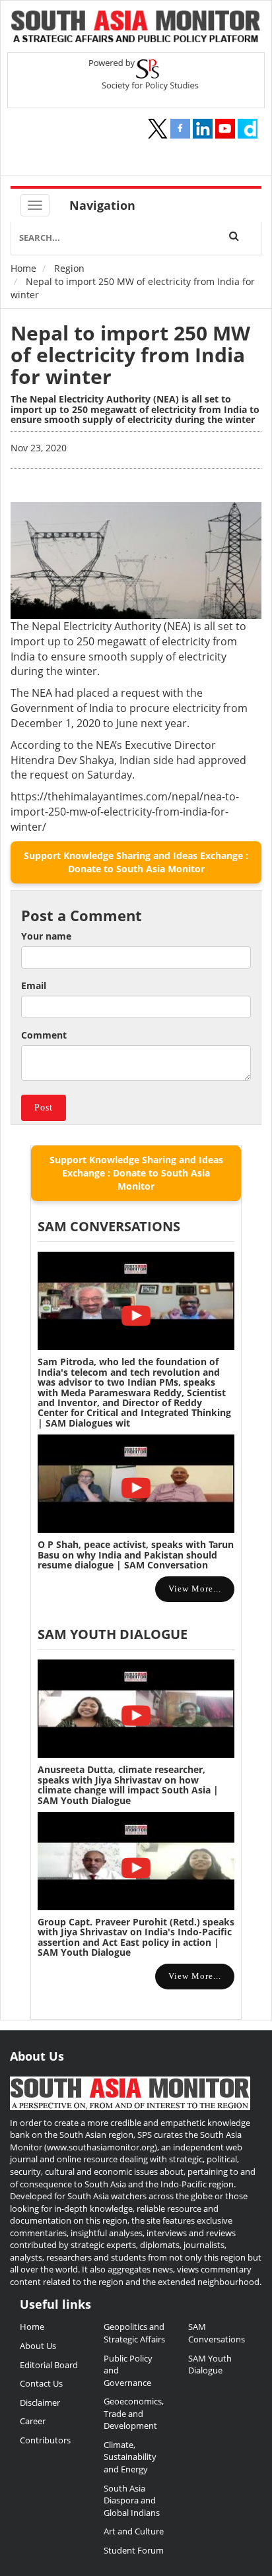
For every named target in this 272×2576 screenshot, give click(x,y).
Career (33, 2421)
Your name (46, 936)
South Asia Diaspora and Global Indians (132, 2500)
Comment (44, 1035)
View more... (195, 1589)
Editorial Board (49, 2365)
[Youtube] (225, 129)
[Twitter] (158, 129)
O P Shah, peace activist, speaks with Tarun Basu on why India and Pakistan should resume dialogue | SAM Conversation (136, 1555)
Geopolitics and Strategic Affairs (134, 2333)
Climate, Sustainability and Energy (130, 2457)
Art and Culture (134, 2531)
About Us (38, 2346)
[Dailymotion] (248, 129)
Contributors (45, 2440)
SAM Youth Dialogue (113, 1634)
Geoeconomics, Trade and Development (134, 2413)
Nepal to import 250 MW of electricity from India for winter (130, 355)
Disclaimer (40, 2402)
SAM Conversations (217, 2333)
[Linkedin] (203, 129)
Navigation (102, 205)
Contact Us (41, 2383)
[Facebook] (180, 129)
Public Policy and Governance (128, 2370)
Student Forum (134, 2550)
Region (69, 268)
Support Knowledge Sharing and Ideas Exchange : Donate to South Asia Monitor (136, 862)
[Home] (136, 28)
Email (34, 985)
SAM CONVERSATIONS (109, 1226)
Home (23, 268)
